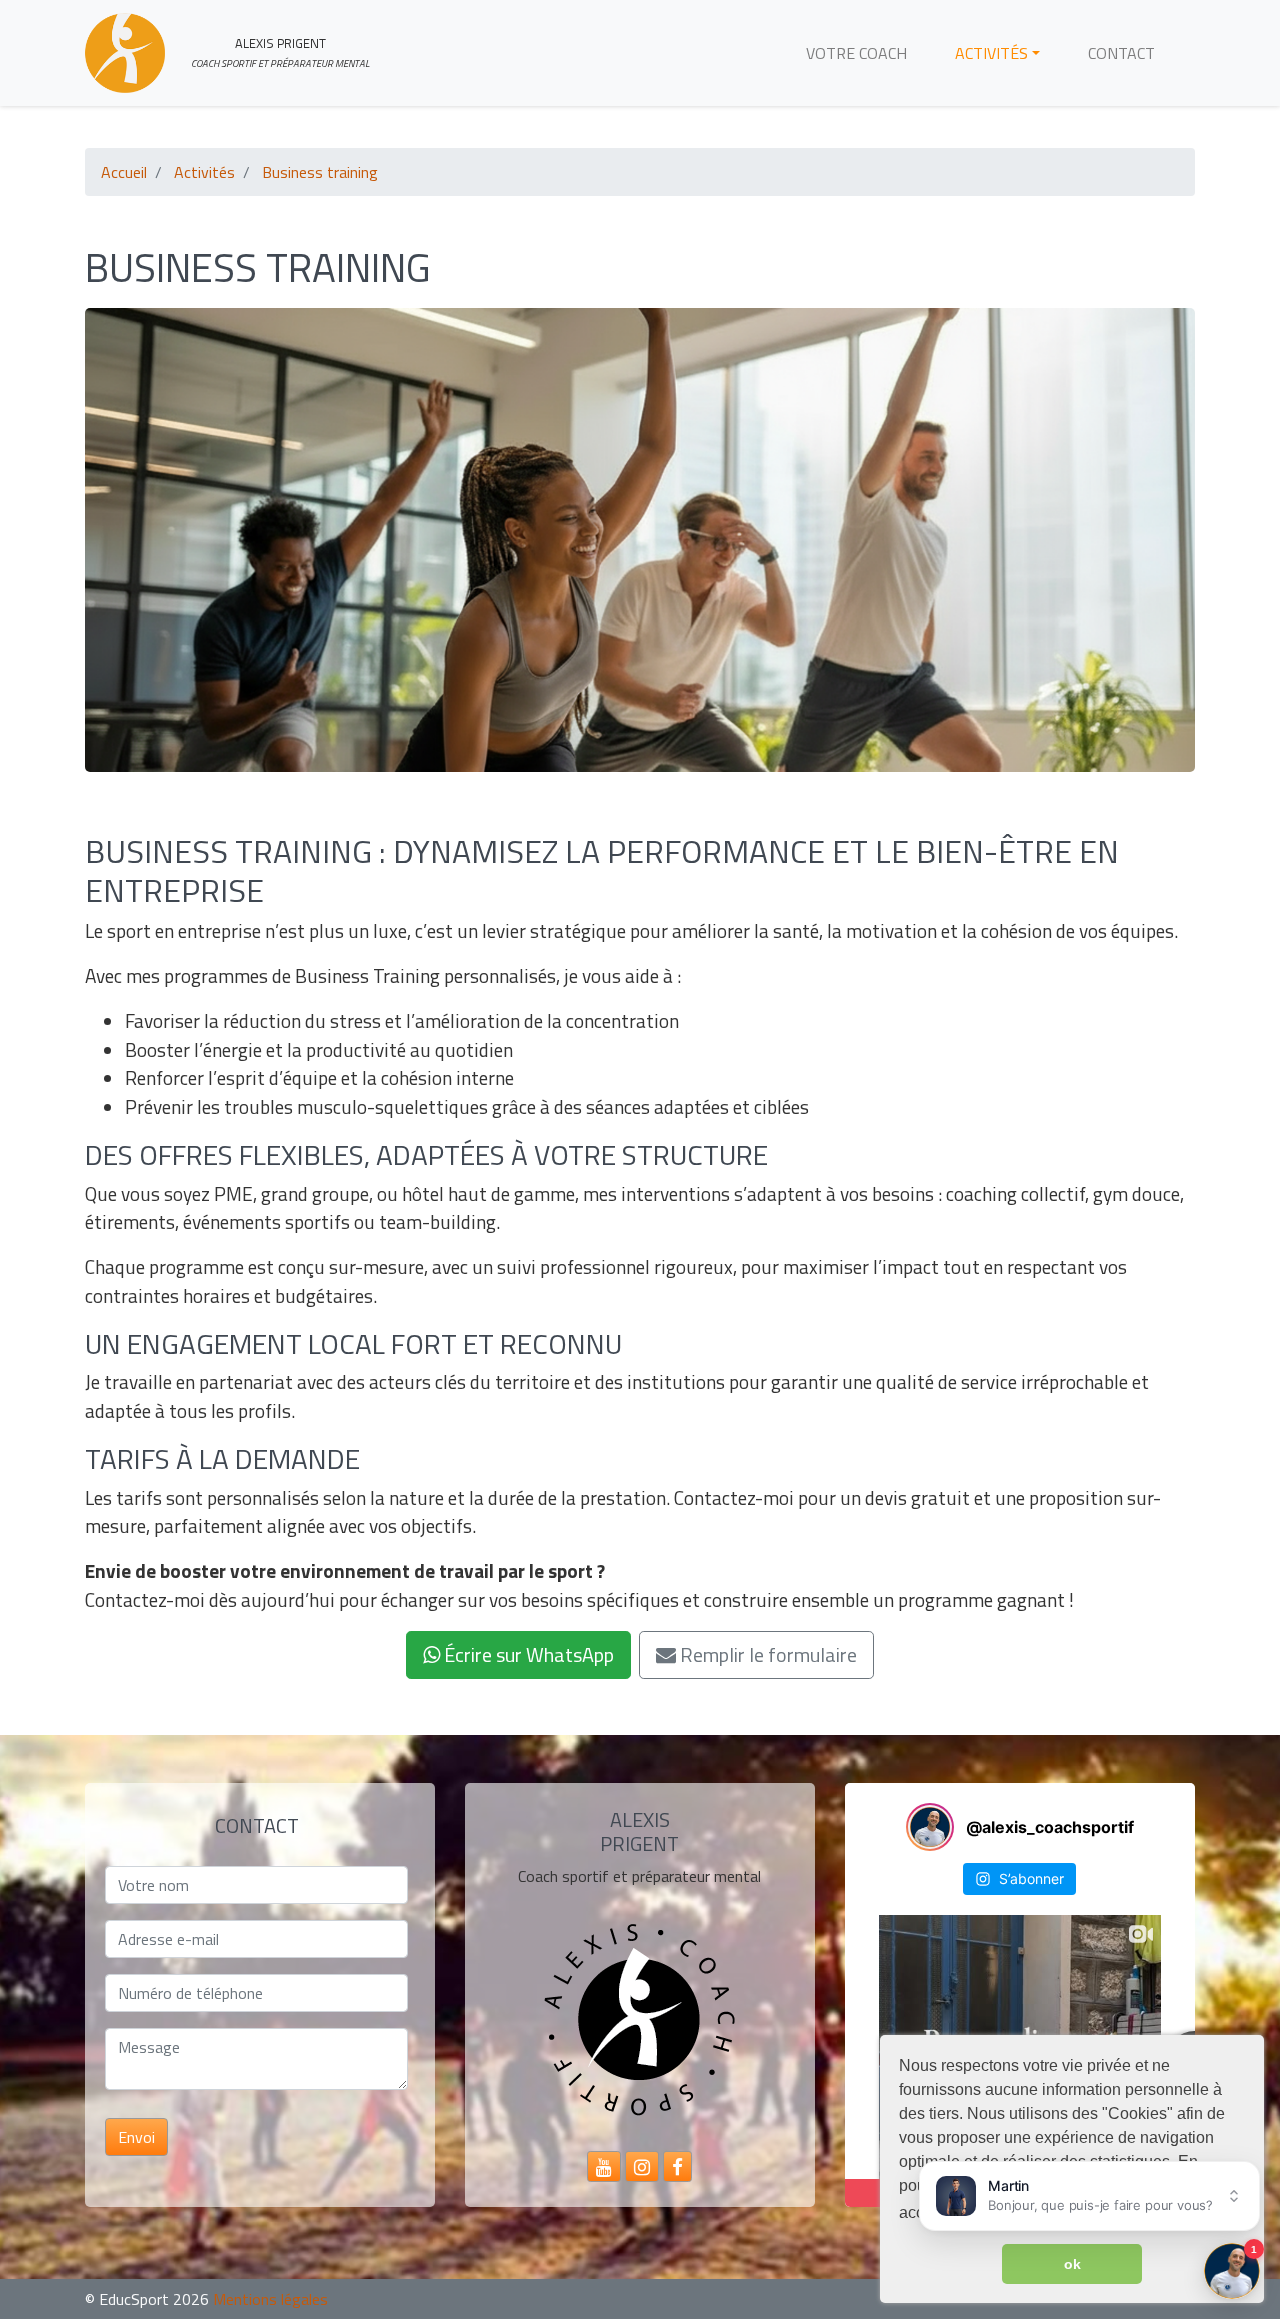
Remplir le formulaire (766, 1654)
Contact (1121, 53)
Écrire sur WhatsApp (527, 1654)
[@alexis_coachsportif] (930, 1827)
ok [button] (1072, 2264)
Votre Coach (856, 53)
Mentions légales (270, 2299)
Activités (991, 53)
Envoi (136, 2137)
